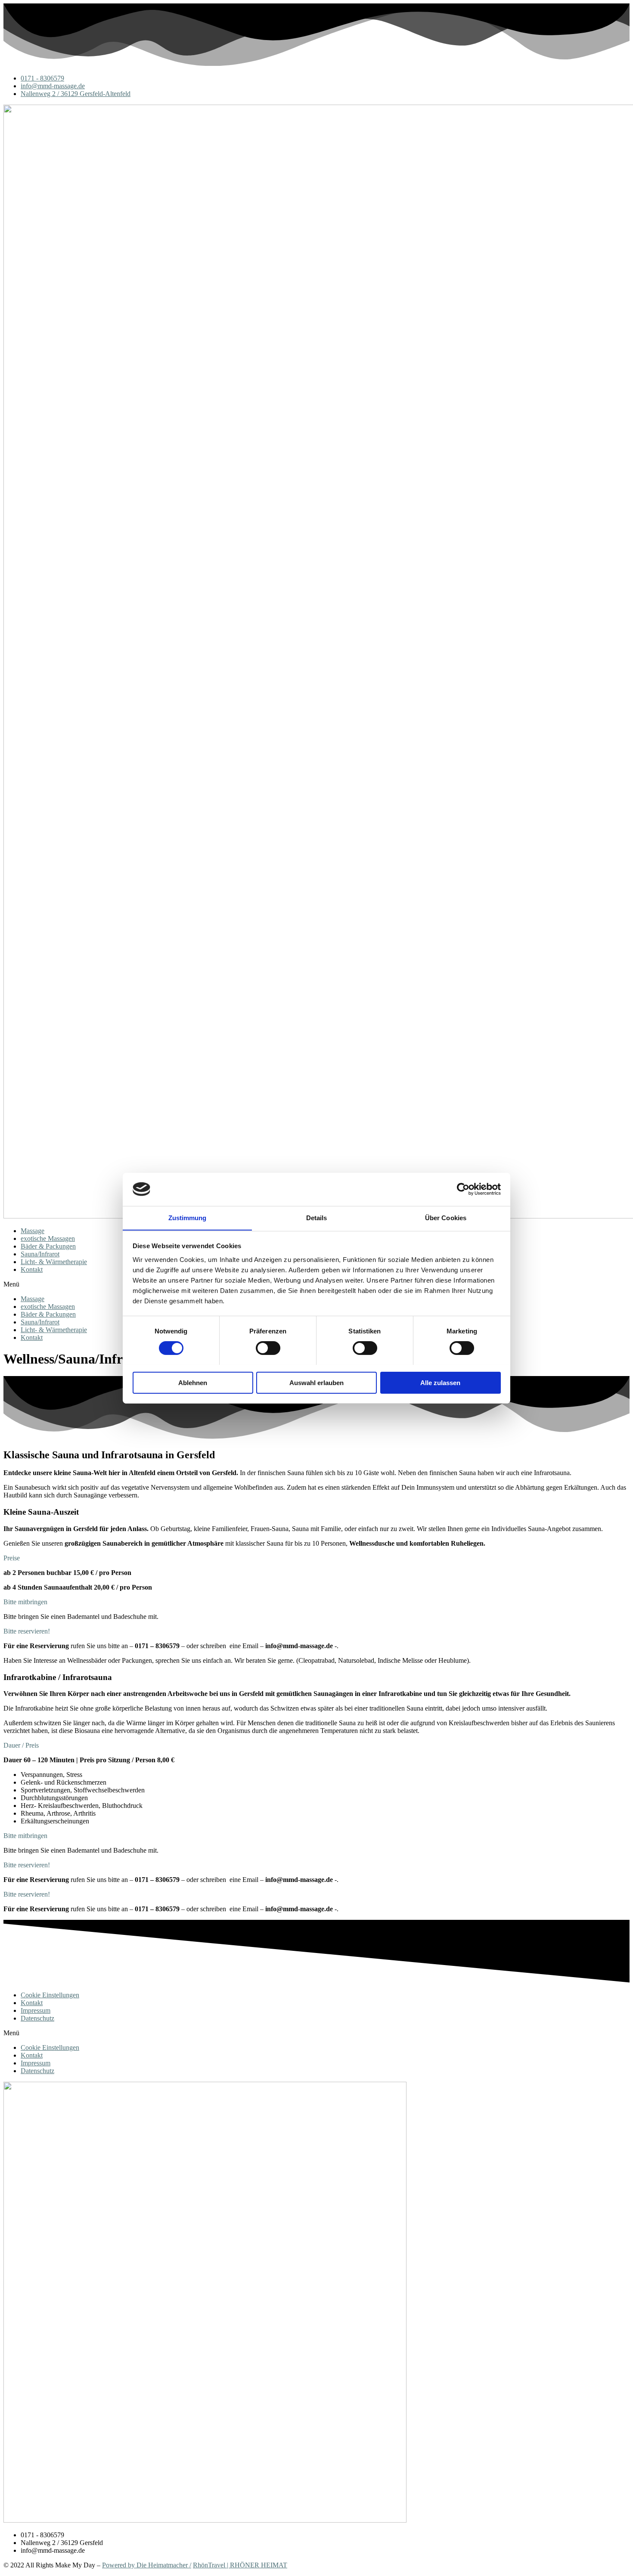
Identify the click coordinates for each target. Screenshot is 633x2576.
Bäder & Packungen (48, 1246)
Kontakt (32, 1269)
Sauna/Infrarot (40, 1254)
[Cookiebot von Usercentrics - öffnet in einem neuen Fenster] (463, 1189)
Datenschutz (37, 2018)
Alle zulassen (440, 1382)
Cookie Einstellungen (50, 1995)
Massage (33, 1231)
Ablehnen (193, 1382)
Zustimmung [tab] (188, 1217)
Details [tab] (317, 1217)
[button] (12, 1558)
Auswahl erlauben (316, 1382)
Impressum (36, 2010)
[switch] (268, 1348)
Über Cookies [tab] (446, 1217)
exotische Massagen (48, 1238)
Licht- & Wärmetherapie (54, 1262)
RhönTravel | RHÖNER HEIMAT (240, 2565)
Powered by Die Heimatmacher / (147, 2565)
